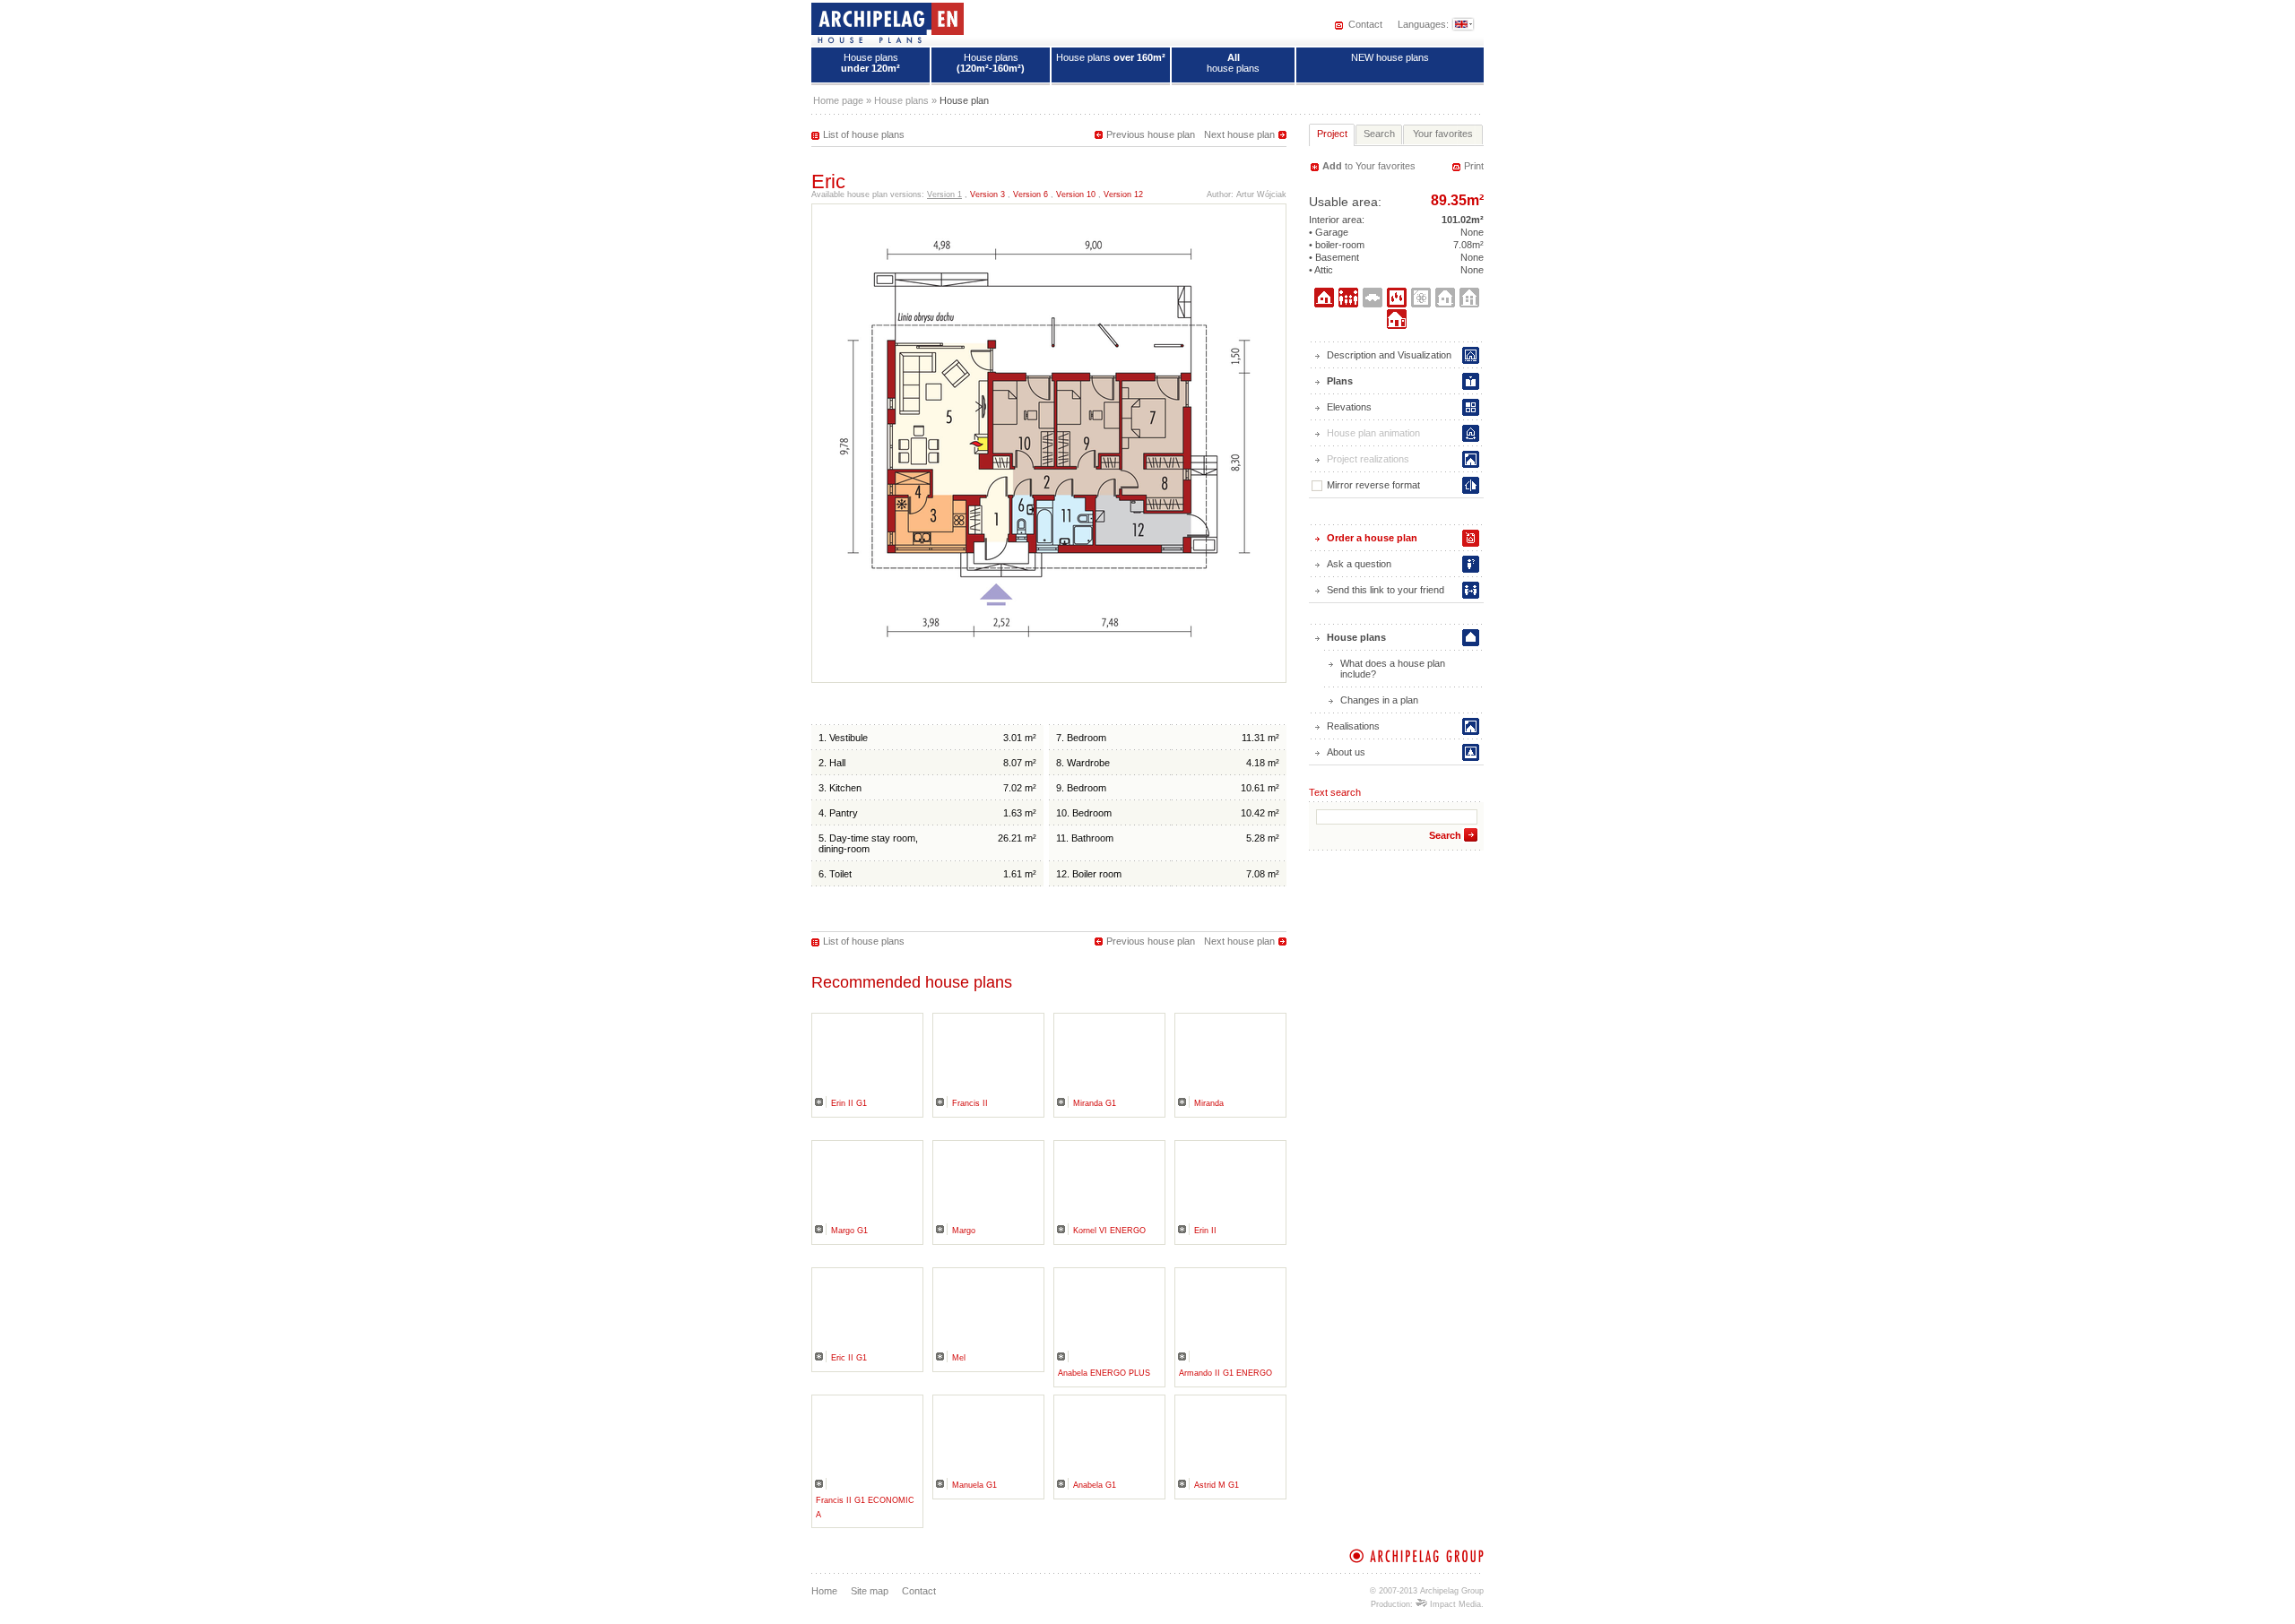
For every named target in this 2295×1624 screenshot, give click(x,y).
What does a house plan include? (1393, 669)
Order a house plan (1372, 538)
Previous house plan (1151, 134)
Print (1474, 166)
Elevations (1349, 407)
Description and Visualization (1389, 355)
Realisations (1353, 726)
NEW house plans (1390, 57)
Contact (1365, 24)
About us (1346, 752)
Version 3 (987, 194)
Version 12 (1123, 194)
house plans (1233, 63)
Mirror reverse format (1373, 485)
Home (824, 1591)
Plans (1340, 381)
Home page (838, 100)
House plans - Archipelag (888, 22)
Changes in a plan (1379, 700)
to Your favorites (1369, 166)
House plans (870, 63)
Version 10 (1076, 194)
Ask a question (1359, 564)
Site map (870, 1591)
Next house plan (1239, 134)
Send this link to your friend (1386, 590)
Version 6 (1031, 194)
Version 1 (944, 194)
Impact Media (1454, 1604)
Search (1445, 835)
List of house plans (864, 134)
